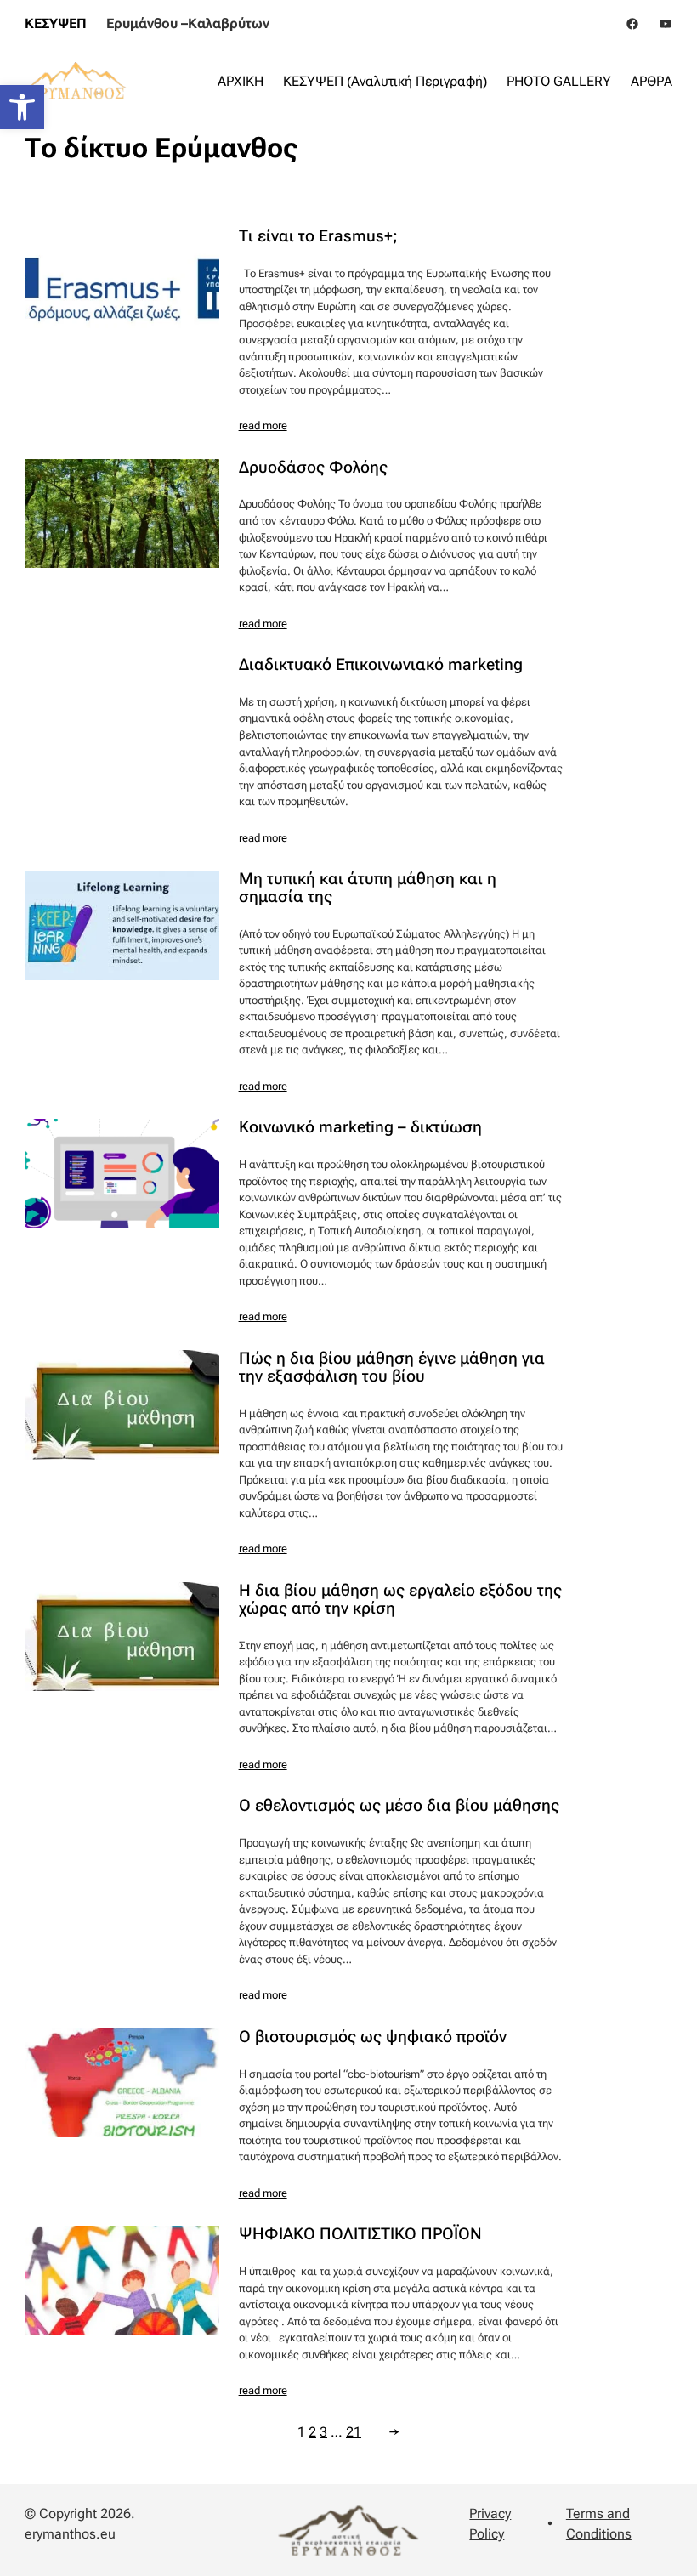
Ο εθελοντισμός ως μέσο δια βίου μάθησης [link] (399, 1806)
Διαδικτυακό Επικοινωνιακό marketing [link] (381, 665)
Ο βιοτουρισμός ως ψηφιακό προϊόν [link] (373, 2037)
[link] (22, 107)
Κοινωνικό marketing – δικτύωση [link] (360, 1128)
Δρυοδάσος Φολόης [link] (313, 468)
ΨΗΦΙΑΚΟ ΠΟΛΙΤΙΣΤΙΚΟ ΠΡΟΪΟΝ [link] (360, 2235)
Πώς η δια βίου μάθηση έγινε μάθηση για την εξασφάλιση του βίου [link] (392, 1368)
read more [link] (263, 426)
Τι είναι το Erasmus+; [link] (318, 237)
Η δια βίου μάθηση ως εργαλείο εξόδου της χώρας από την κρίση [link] (400, 1600)
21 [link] (354, 2432)
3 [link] (323, 2432)
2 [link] (312, 2432)
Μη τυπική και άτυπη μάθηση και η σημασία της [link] (368, 888)
